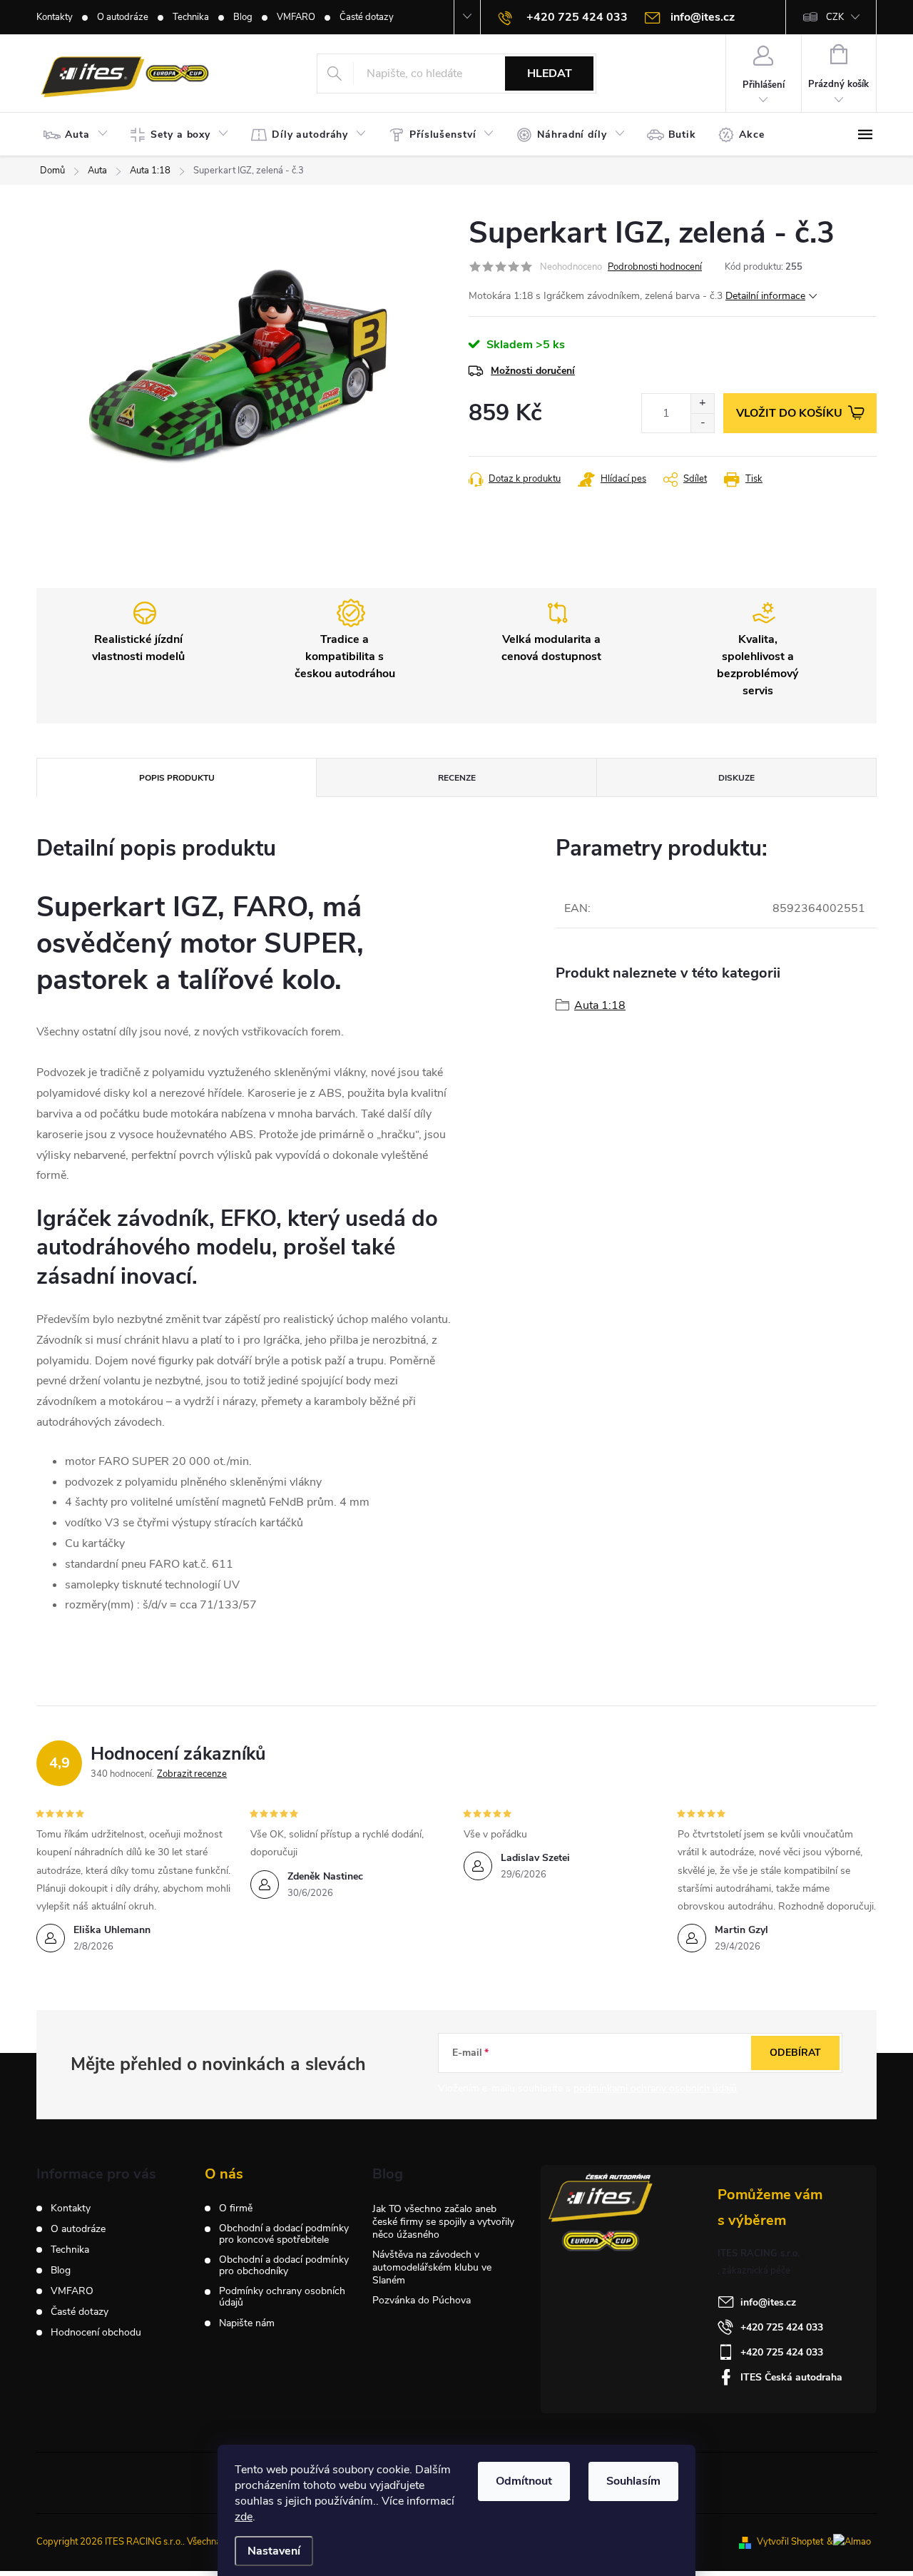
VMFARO (296, 17)
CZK (835, 17)
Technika (191, 17)
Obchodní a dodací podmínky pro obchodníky (284, 2266)
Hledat (550, 73)
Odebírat (795, 2053)
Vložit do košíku (789, 413)
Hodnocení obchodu (96, 2332)
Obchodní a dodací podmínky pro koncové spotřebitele (284, 2234)
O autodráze (123, 17)
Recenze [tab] (457, 778)
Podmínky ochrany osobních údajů (282, 2297)
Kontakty (55, 17)
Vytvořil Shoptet (790, 2542)
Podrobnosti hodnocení (655, 267)
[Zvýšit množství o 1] (702, 404)
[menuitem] (79, 135)
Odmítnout (524, 2481)
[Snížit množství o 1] (702, 423)
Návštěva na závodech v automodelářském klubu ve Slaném (432, 2267)
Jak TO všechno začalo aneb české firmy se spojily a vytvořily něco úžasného (443, 2222)
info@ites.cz (768, 2302)
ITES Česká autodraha (791, 2377)
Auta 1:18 (600, 1005)
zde (244, 2517)
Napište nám (247, 2323)
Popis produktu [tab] (177, 778)
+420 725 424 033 (782, 2327)
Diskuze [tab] (736, 778)
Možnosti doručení (533, 371)
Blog (243, 17)
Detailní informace (765, 296)
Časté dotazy (367, 17)
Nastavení (274, 2551)
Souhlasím (633, 2481)
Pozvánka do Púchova (422, 2300)
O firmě (236, 2209)
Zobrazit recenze (192, 1774)
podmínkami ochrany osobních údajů (655, 2088)
